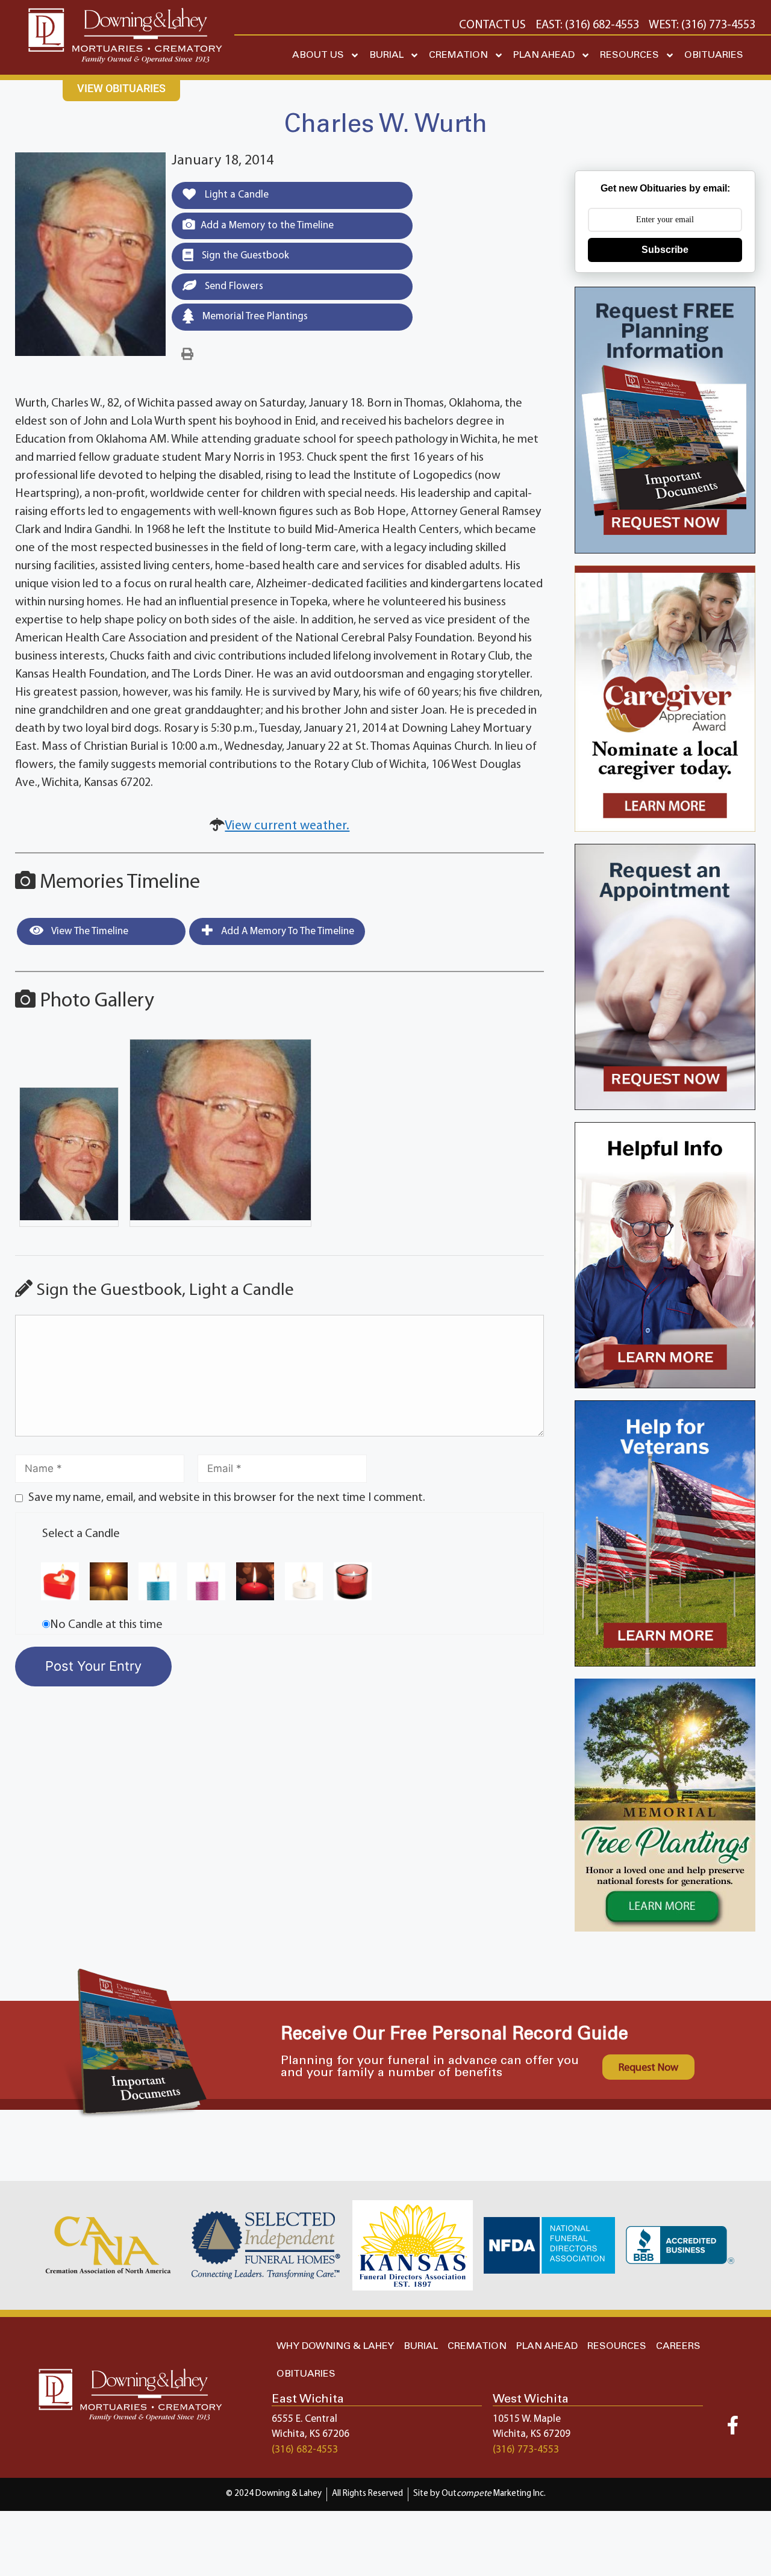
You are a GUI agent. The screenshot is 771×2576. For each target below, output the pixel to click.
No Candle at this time (106, 1625)
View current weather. (287, 826)
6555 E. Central (304, 2419)
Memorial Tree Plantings (254, 317)
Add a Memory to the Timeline (267, 226)
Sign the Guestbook (244, 256)
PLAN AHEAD (544, 55)
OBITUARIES (714, 55)
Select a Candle (81, 1534)
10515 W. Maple (527, 2419)
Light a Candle (236, 195)
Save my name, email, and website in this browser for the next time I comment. (227, 1498)
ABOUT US (318, 55)
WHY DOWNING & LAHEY (335, 2346)
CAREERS (678, 2346)
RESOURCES (629, 55)
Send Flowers (233, 286)
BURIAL (386, 55)
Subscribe (665, 250)
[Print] (187, 355)
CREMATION (458, 55)
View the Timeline (89, 931)
